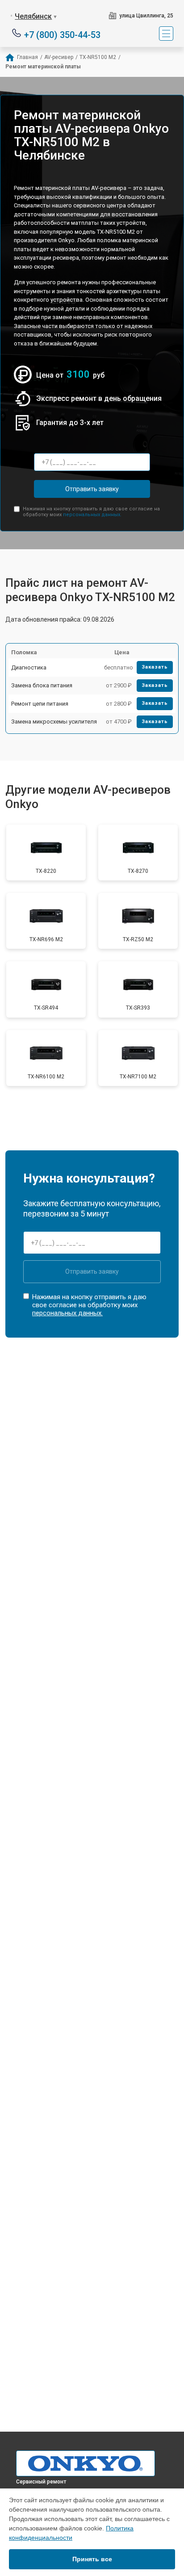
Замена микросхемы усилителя (54, 722)
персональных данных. (92, 515)
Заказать (155, 667)
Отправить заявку (92, 489)
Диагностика (29, 667)
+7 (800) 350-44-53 (62, 34)
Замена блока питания (42, 685)
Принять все (92, 2559)
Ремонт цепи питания (40, 704)
